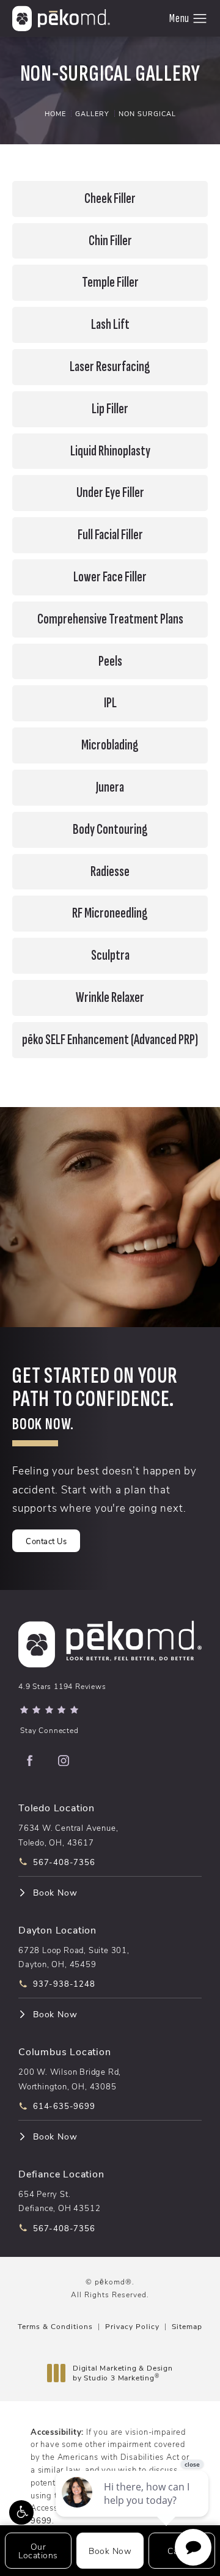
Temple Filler (110, 282)
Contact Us (46, 1541)
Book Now (55, 1893)
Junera (110, 787)
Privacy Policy (132, 2326)
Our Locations (38, 2551)
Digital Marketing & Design (123, 2373)
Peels (110, 661)
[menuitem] (29, 1761)
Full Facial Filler (110, 535)
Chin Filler (110, 241)
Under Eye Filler (110, 493)
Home (55, 113)
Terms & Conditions (55, 2326)
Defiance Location (61, 2173)
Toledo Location (57, 1807)
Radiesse (110, 872)
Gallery (92, 113)
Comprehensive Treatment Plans (110, 619)
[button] (21, 2512)
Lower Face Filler (110, 577)
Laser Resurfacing (110, 367)
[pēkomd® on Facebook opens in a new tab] (29, 1761)
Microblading (110, 745)
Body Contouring (110, 830)
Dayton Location (57, 1930)
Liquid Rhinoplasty (110, 451)
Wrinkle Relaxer (110, 998)
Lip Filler (110, 409)
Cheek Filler (110, 199)
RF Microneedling (110, 913)
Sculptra (110, 955)
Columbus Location (65, 2051)
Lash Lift (110, 325)
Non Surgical (147, 113)
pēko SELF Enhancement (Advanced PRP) (110, 1040)
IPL (110, 703)
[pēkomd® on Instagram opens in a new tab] (64, 1761)
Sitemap (187, 2326)
